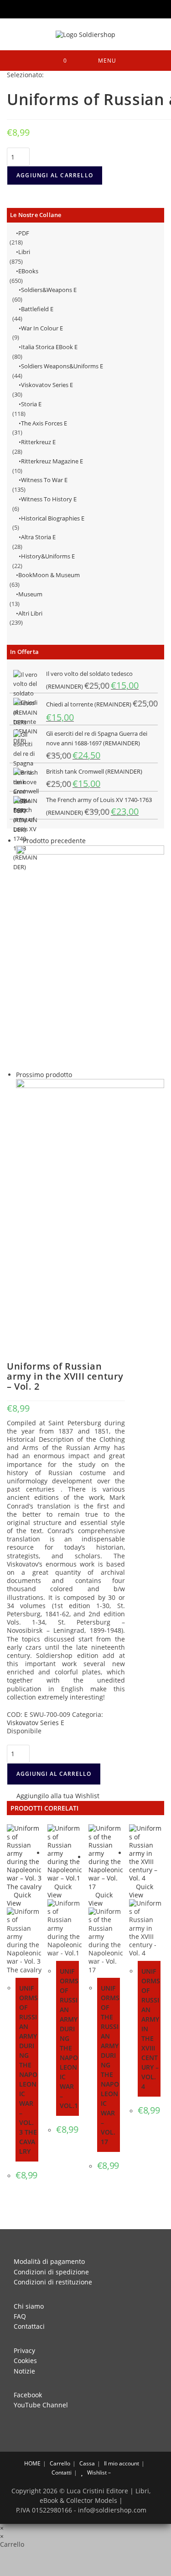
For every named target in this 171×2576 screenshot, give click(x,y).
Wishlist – (98, 2472)
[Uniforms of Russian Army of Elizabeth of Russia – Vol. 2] (90, 957)
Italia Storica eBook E (49, 347)
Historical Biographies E (53, 518)
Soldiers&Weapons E (49, 290)
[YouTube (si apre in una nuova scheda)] (93, 8)
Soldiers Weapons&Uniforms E (62, 366)
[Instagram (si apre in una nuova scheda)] (81, 8)
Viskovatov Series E (47, 385)
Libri (24, 252)
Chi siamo (29, 2306)
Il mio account (122, 2463)
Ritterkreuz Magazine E (52, 461)
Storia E (31, 404)
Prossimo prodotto (44, 1075)
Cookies (25, 2361)
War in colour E (42, 328)
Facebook (28, 2395)
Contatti (62, 2472)
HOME (32, 2463)
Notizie (24, 2371)
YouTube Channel (41, 2405)
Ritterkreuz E (38, 442)
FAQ (20, 2316)
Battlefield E (37, 309)
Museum (30, 594)
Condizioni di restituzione (53, 2282)
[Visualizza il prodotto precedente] (18, 841)
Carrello (60, 2463)
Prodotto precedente (54, 841)
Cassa (87, 2463)
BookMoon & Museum (49, 575)
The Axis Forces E (44, 423)
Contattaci (29, 2326)
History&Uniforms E (48, 556)
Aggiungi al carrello (55, 175)
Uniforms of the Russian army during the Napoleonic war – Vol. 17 (110, 2065)
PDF (24, 233)
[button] (53, 1797)
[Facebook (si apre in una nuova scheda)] (68, 8)
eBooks (28, 271)
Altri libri (30, 613)
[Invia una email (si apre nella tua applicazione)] (105, 8)
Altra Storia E (38, 537)
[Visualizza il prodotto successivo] (76, 1075)
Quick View (19, 1899)
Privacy (24, 2350)
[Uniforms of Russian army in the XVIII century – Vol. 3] (90, 1191)
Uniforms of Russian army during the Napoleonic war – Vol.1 (69, 2038)
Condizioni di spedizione (51, 2272)
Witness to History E (49, 499)
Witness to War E (44, 480)
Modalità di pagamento (49, 2261)
